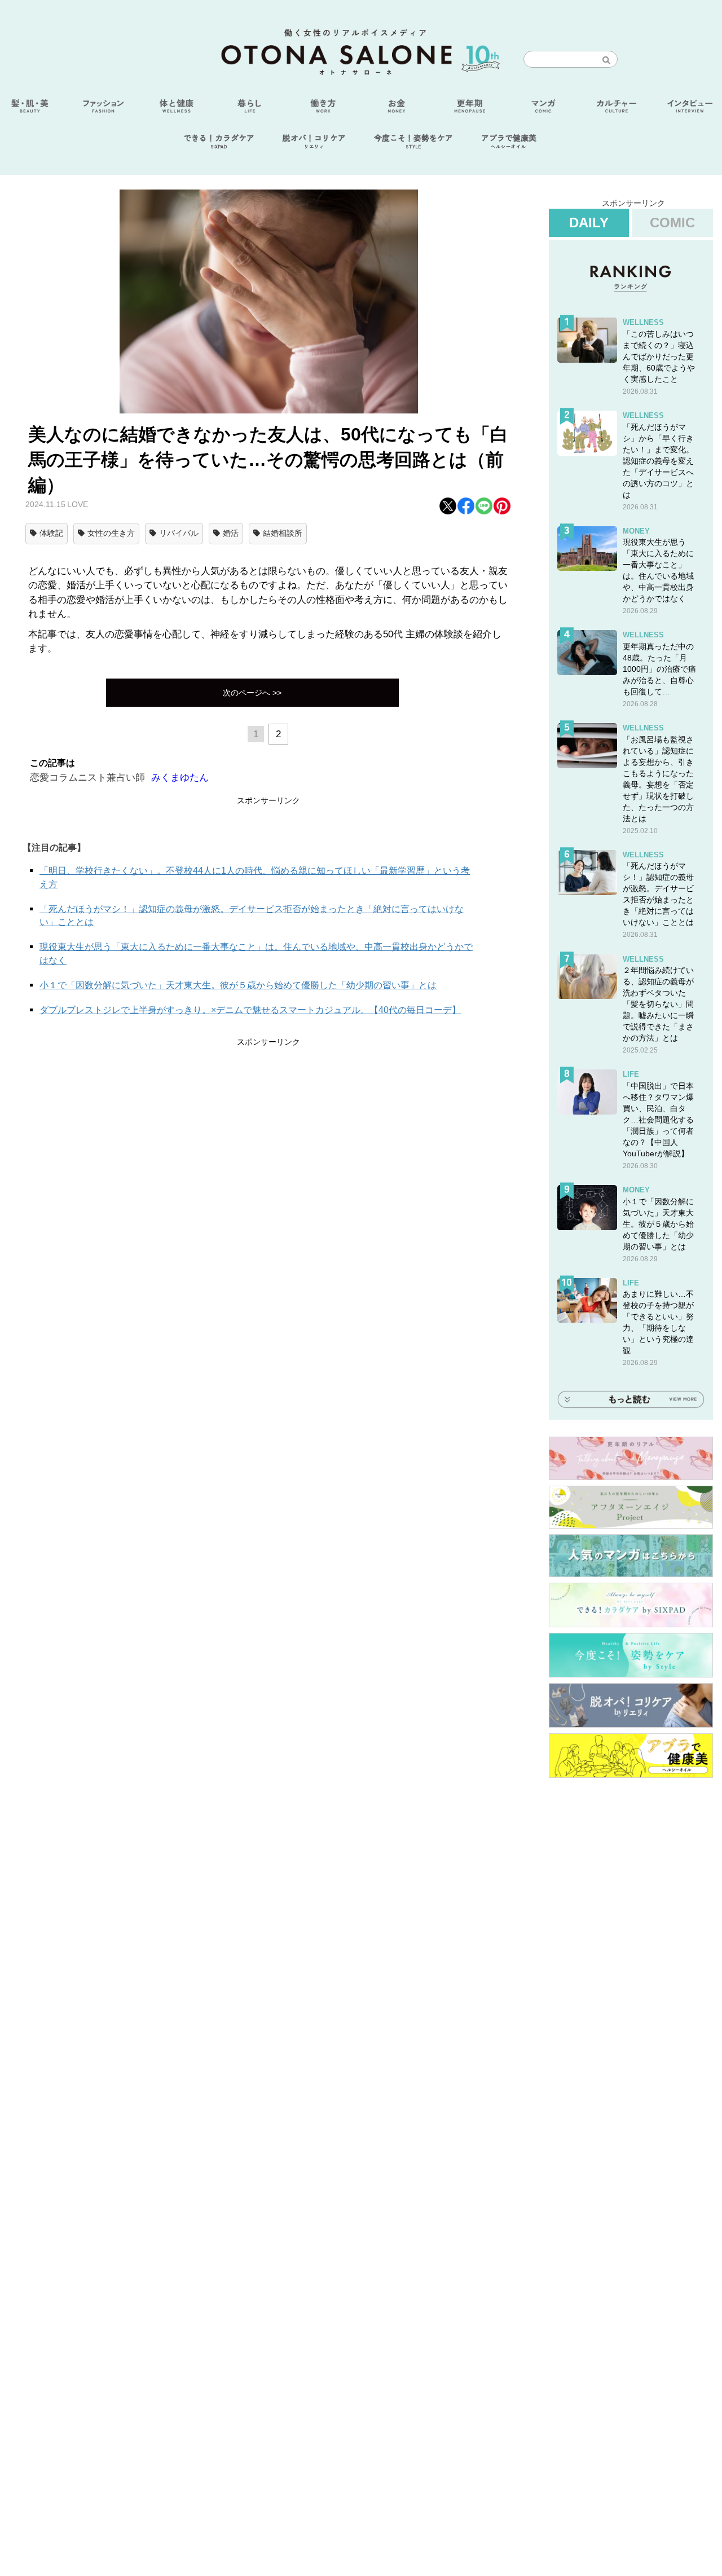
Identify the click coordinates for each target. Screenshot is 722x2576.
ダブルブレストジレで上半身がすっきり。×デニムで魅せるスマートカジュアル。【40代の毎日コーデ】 (250, 1010)
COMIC (672, 223)
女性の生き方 (111, 533)
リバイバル (179, 533)
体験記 (51, 533)
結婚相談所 (283, 533)
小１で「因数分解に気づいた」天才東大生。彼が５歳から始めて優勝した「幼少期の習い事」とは (238, 985)
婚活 (231, 533)
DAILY (589, 223)
